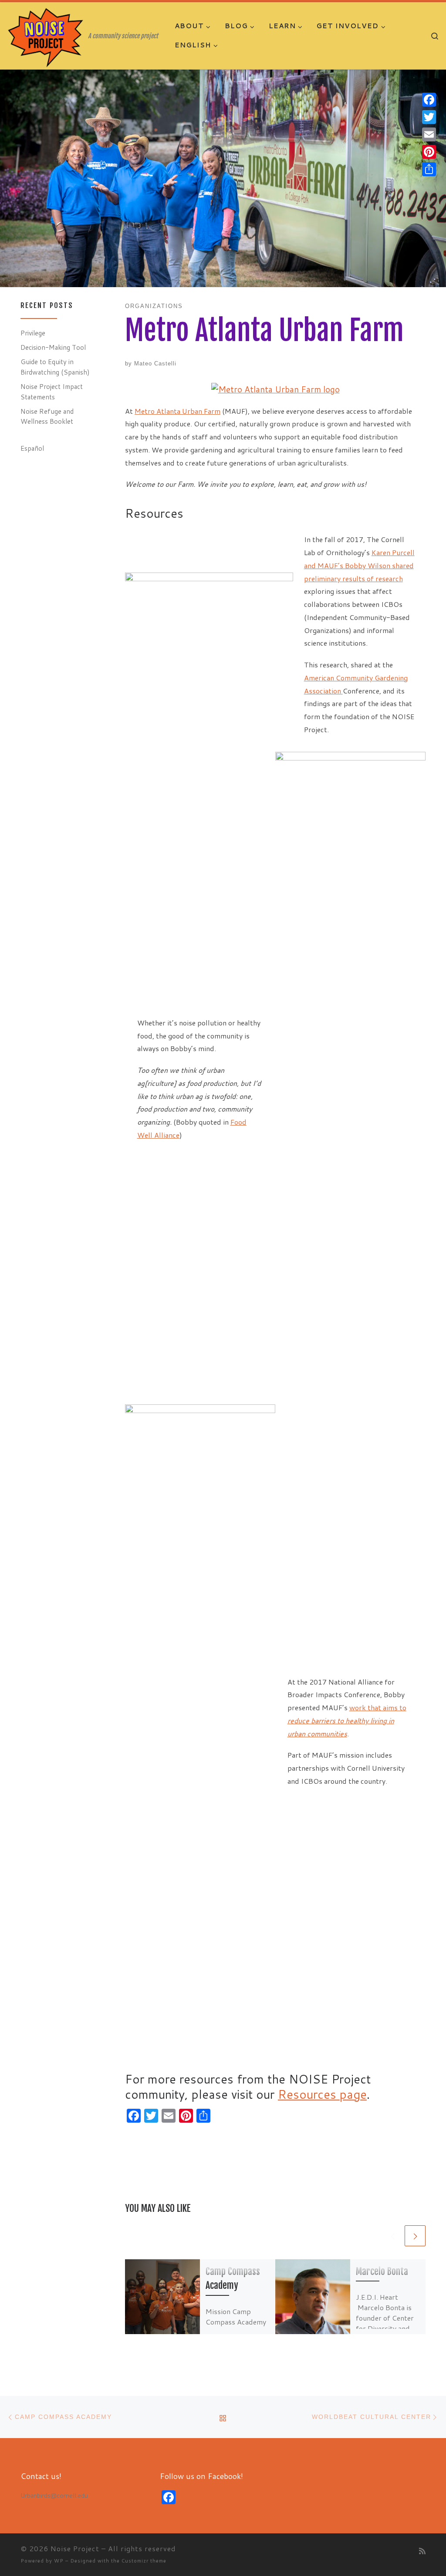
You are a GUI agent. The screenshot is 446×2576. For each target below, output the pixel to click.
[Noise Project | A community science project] (46, 37)
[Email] (429, 134)
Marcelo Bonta (382, 2271)
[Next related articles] (415, 2236)
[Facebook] (429, 100)
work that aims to (378, 1707)
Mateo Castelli (155, 363)
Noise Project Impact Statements (52, 392)
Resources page (322, 2094)
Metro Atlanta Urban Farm (177, 411)
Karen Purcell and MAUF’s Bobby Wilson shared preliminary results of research (359, 565)
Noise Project (75, 2548)
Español (32, 448)
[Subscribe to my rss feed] (422, 2551)
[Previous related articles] (392, 2236)
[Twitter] (429, 117)
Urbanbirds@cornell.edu (54, 2495)
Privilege (33, 333)
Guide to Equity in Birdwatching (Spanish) (55, 367)
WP (59, 2561)
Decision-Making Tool (53, 347)
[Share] (429, 169)
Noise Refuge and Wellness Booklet (47, 416)
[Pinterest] (429, 152)
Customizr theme (144, 2561)
